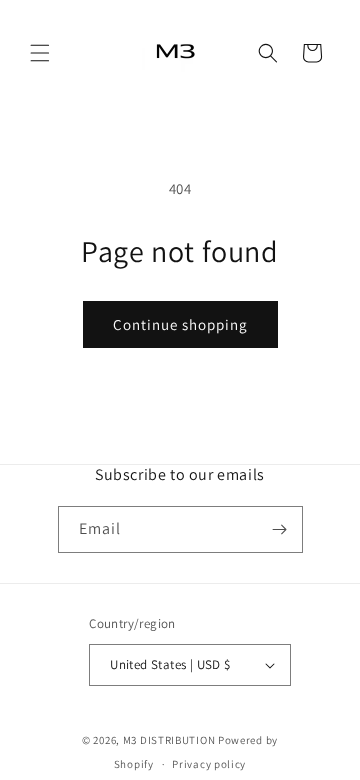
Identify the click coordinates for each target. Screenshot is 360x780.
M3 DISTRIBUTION (169, 740)
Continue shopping (180, 324)
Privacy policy (209, 764)
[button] (40, 53)
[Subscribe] (280, 529)
